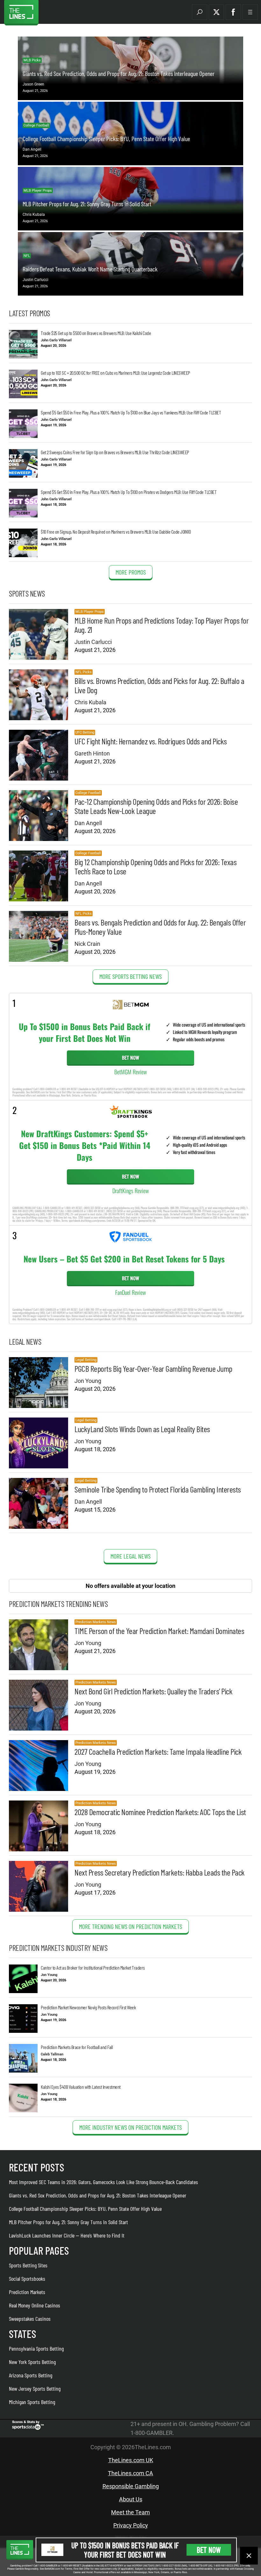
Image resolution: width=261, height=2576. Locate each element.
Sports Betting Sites (28, 2265)
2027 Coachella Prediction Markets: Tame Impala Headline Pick (158, 1751)
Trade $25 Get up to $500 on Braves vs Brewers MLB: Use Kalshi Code (96, 333)
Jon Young (88, 1381)
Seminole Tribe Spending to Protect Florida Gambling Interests (158, 1489)
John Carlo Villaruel (56, 340)
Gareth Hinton (92, 753)
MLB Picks (32, 60)
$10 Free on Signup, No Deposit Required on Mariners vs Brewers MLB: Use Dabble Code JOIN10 (116, 532)
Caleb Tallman (52, 2054)
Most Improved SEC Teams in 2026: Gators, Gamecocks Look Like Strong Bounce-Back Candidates (103, 2182)
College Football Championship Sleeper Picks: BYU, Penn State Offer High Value (106, 139)
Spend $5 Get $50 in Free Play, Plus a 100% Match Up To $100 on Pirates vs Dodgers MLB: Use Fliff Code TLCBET (129, 492)
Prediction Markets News (96, 1622)
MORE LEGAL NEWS (130, 1556)
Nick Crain (87, 944)
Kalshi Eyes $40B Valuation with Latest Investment (81, 2087)
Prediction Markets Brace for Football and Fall (77, 2047)
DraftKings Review (130, 1191)
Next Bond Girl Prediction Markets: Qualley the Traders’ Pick (153, 1691)
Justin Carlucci (35, 280)
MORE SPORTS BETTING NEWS (130, 976)
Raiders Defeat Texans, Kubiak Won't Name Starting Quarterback (90, 269)
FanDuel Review (130, 1292)
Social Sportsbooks (27, 2279)
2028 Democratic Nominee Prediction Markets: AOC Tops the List (160, 1812)
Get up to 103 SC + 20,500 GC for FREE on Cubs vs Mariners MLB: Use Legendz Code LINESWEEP (115, 373)
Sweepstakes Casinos (30, 2319)
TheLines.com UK (131, 2460)
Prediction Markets (27, 2292)
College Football (36, 125)
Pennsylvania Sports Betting (36, 2348)
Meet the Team (130, 2512)
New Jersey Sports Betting (35, 2388)
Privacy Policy (131, 2525)
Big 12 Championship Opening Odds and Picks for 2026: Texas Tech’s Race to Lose (155, 866)
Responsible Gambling (131, 2486)
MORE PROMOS (131, 572)
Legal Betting (86, 1360)
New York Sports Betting (32, 2362)
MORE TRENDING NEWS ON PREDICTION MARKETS (130, 1926)
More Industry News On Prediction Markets (130, 2127)
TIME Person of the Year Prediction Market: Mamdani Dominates (159, 1631)
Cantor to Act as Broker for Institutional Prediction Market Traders (93, 1968)
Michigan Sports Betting (32, 2402)
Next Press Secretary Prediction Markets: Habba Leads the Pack (160, 1872)
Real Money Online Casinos (35, 2305)
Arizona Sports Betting (31, 2375)
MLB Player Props (38, 191)
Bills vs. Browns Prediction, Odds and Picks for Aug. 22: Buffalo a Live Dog (159, 685)
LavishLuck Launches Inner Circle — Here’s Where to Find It (67, 2235)
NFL (27, 256)
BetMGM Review (130, 1072)
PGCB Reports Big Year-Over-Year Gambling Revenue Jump (153, 1368)
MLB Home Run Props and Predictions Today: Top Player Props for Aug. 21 (162, 625)
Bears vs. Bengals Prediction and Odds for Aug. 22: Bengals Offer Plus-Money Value (160, 927)
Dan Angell (32, 149)
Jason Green (33, 84)
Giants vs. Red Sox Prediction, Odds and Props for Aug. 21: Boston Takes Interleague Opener (119, 73)
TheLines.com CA (130, 2473)
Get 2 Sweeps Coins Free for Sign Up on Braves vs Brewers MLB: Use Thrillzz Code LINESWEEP (115, 452)
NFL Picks (84, 672)
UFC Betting (85, 732)
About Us (131, 2499)
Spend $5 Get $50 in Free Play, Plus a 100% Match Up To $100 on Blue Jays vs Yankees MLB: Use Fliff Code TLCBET (131, 412)
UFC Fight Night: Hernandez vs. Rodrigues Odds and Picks (151, 741)
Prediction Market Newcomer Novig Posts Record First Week (88, 2007)
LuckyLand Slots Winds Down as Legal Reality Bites (142, 1429)
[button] (200, 12)
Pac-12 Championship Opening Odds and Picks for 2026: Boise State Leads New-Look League (156, 806)
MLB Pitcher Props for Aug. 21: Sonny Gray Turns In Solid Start (87, 204)
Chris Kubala (34, 215)
